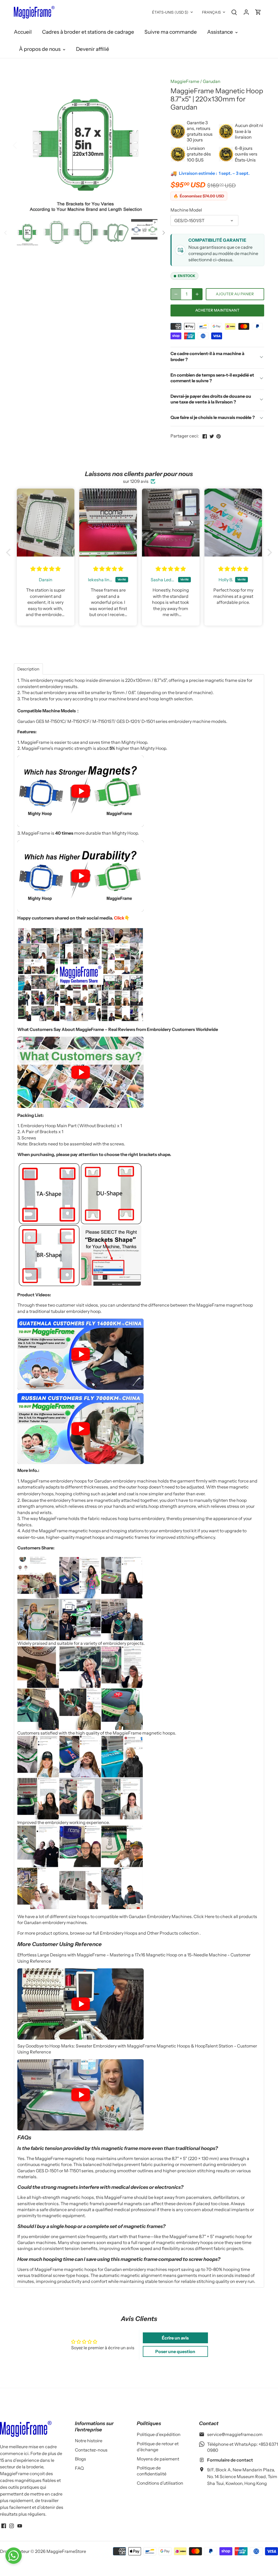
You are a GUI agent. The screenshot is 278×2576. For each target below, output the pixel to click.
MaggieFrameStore (66, 2551)
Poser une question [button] (175, 2351)
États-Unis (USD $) (170, 12)
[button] (10, 552)
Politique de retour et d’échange (158, 2447)
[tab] (28, 669)
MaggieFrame (185, 81)
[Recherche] (234, 12)
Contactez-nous (91, 2450)
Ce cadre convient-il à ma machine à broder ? (207, 356)
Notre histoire (89, 2441)
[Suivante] (149, 145)
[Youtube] (20, 2525)
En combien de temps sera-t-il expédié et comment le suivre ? (212, 378)
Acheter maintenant (217, 310)
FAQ (79, 2468)
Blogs (80, 2459)
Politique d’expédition (159, 2434)
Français (211, 12)
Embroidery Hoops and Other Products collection (150, 1933)
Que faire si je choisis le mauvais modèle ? (213, 417)
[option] (86, 145)
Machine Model (186, 210)
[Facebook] (4, 2525)
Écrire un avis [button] (175, 2338)
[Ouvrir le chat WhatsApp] (14, 2556)
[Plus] (197, 294)
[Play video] (80, 791)
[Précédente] (22, 145)
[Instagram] (12, 2525)
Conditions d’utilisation (160, 2483)
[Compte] (246, 12)
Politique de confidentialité (152, 2471)
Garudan (212, 81)
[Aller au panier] (258, 12)
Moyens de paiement (158, 2459)
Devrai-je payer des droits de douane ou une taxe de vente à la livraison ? (211, 399)
